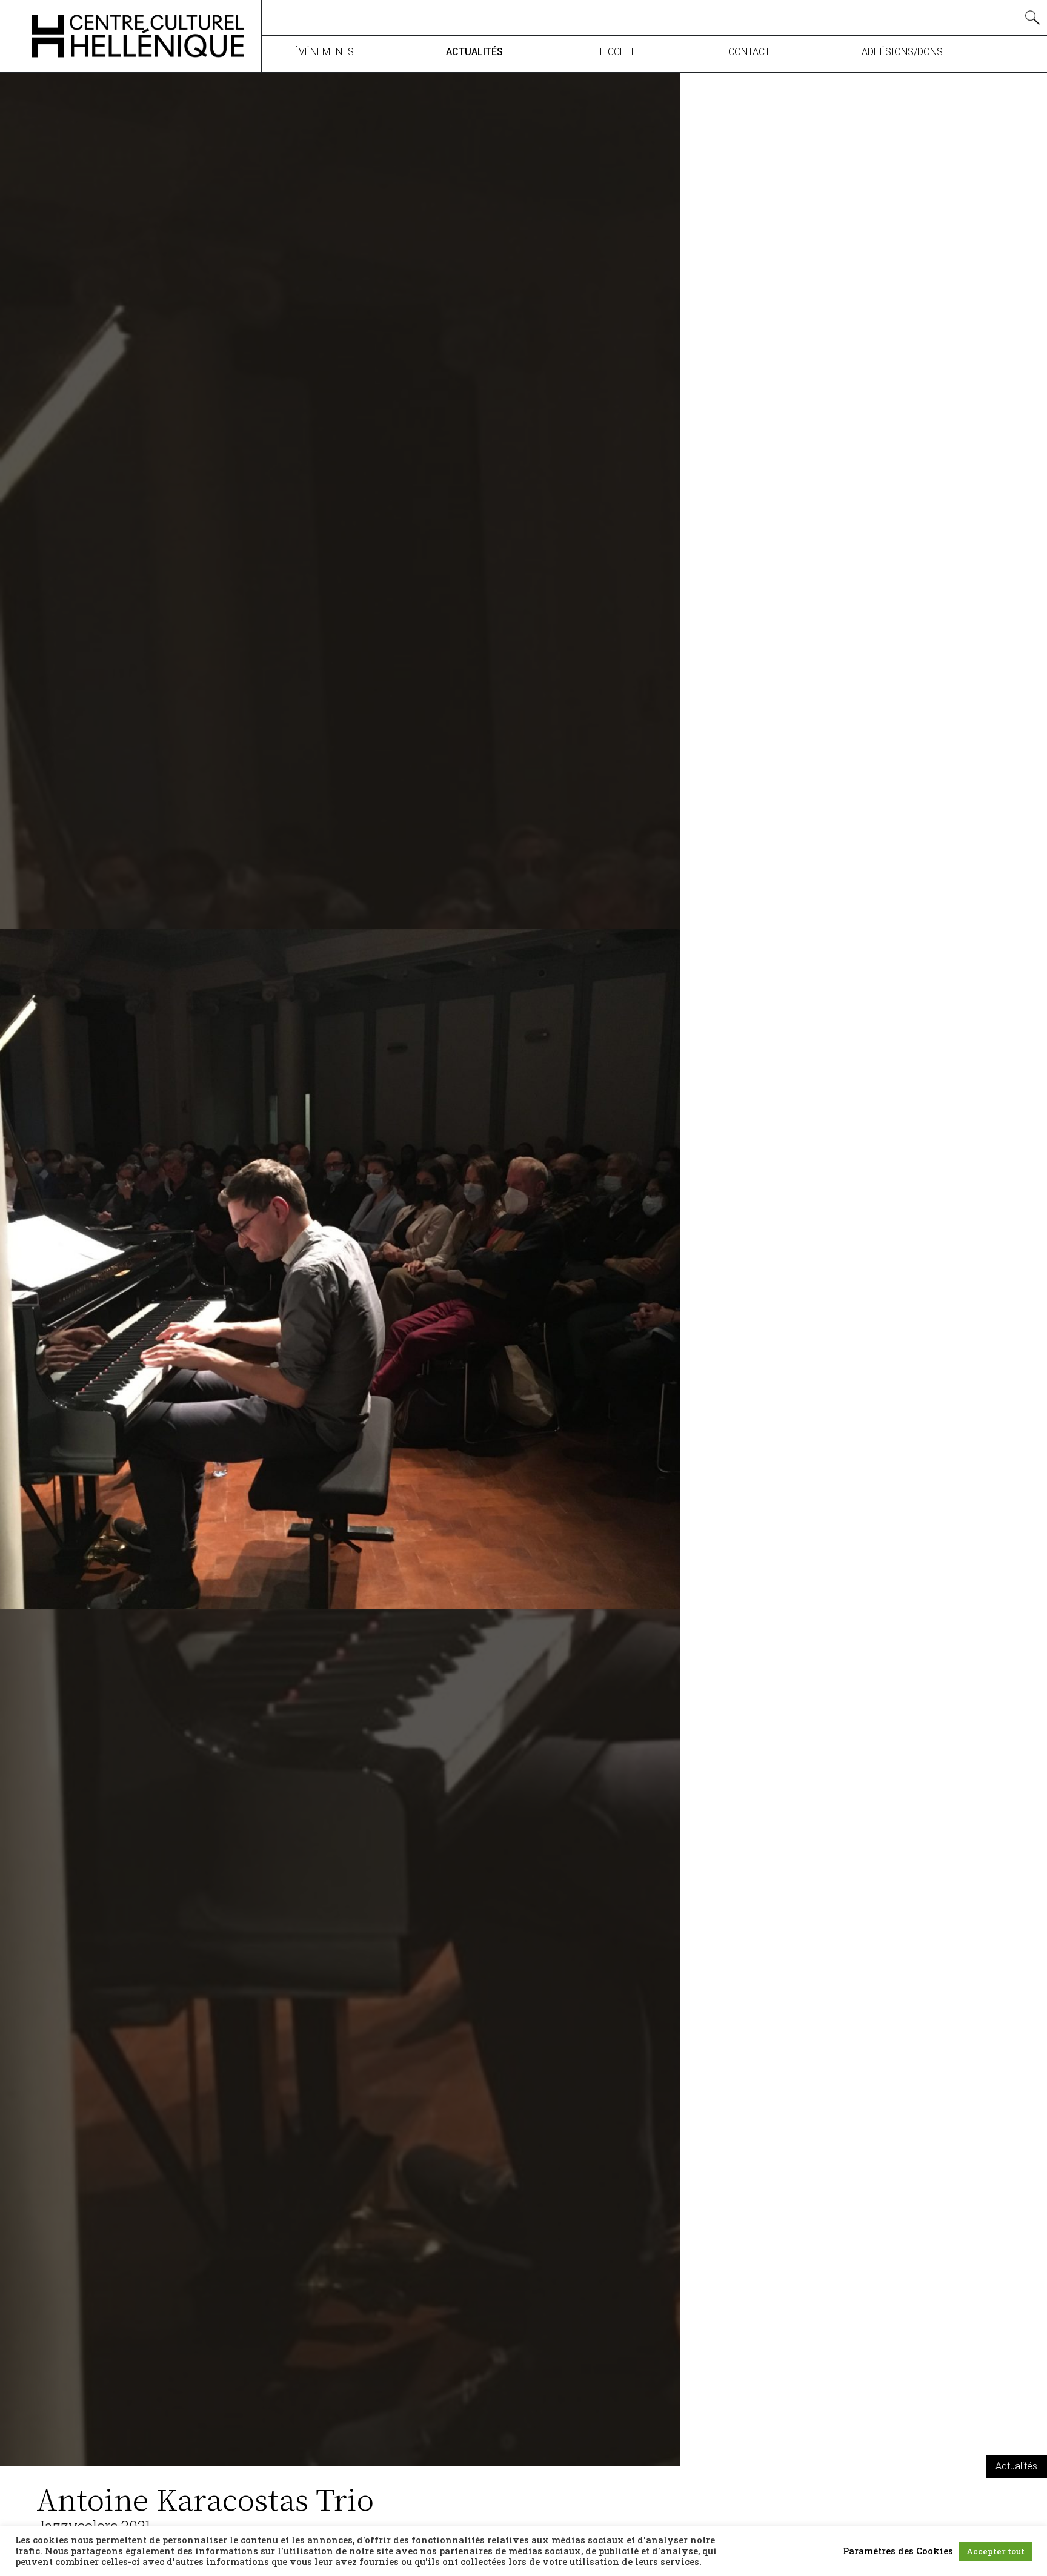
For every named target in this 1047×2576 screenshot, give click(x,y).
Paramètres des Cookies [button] (898, 2551)
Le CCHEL (616, 52)
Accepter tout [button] (995, 2551)
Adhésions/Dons (902, 52)
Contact (749, 52)
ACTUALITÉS (474, 52)
